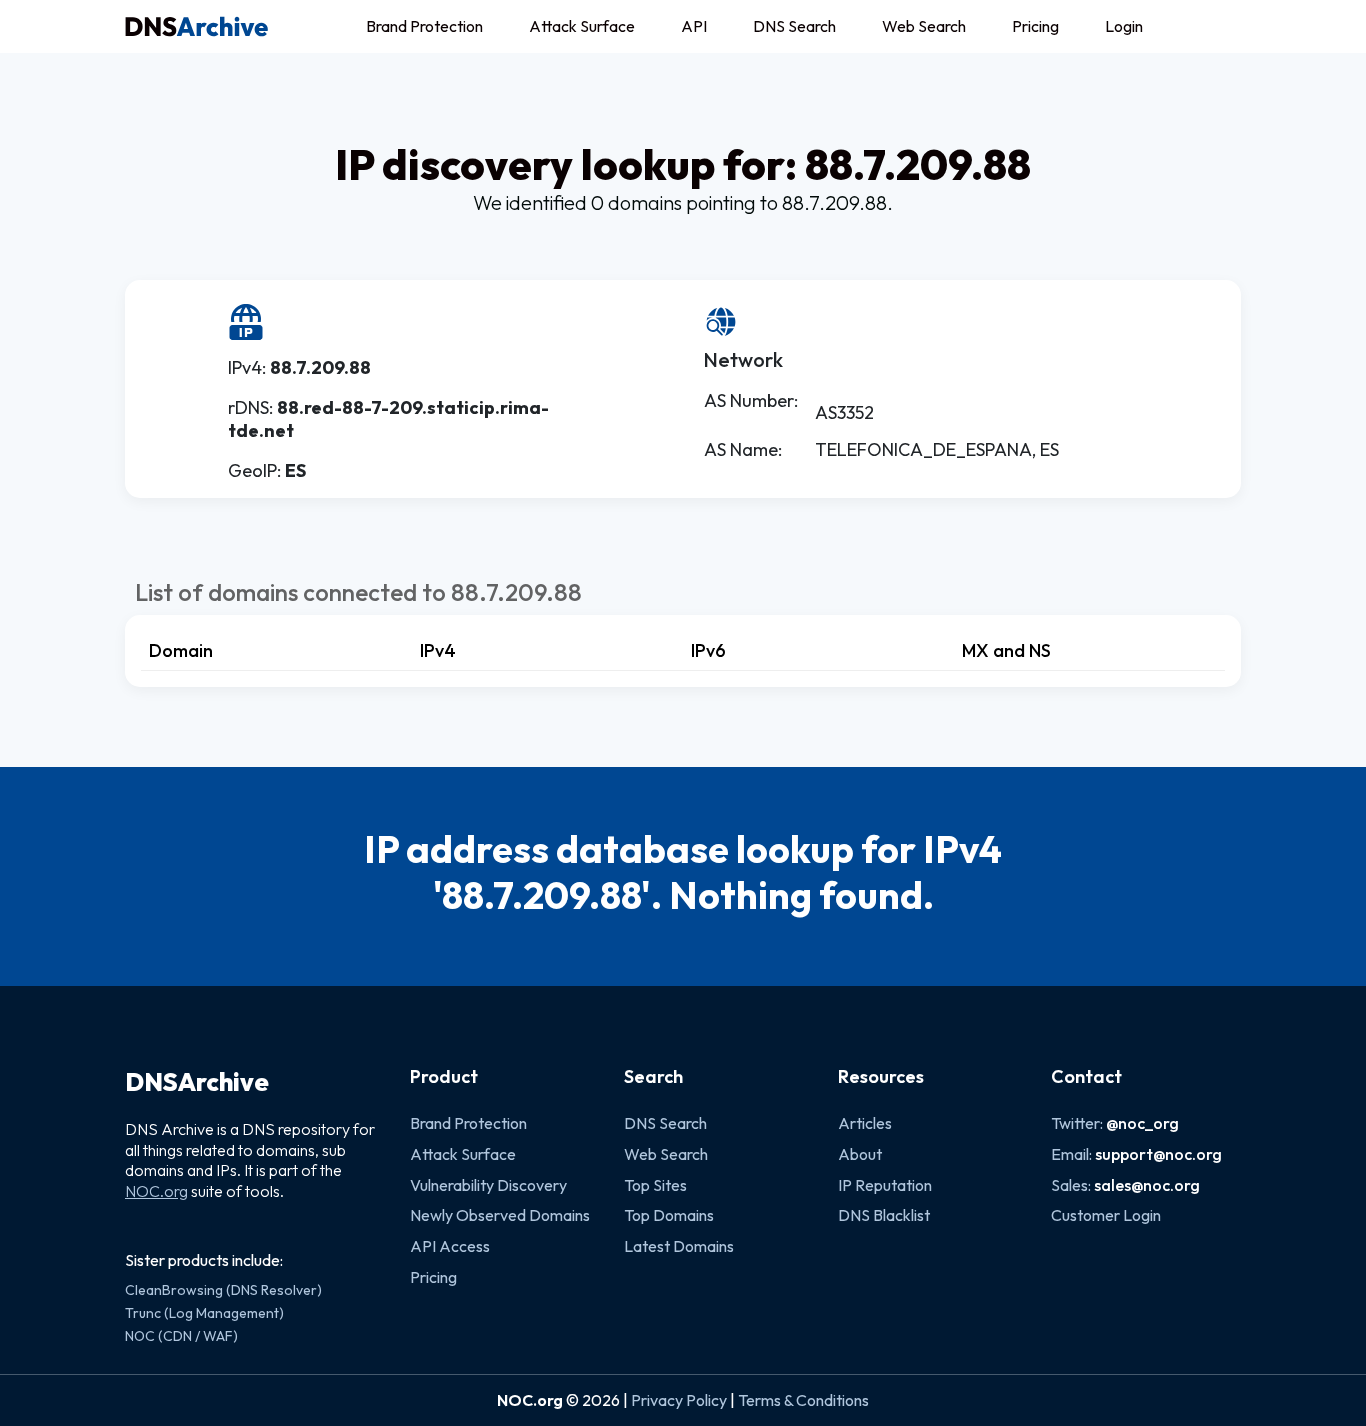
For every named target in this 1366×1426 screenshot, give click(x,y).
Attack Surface (582, 26)
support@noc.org (1158, 1154)
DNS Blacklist (884, 1215)
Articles (865, 1123)
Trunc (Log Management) (204, 1313)
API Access (450, 1246)
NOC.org (156, 1191)
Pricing (1035, 26)
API (694, 26)
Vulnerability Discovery (488, 1185)
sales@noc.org (1147, 1185)
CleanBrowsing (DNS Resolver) (223, 1290)
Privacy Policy (679, 1400)
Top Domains (669, 1215)
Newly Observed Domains (500, 1215)
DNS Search (794, 26)
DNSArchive (197, 1082)
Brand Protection (424, 26)
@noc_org (1142, 1123)
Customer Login (1106, 1215)
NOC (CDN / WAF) (181, 1336)
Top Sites (655, 1185)
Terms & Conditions (803, 1400)
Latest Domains (679, 1246)
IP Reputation (885, 1185)
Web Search (924, 26)
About (860, 1154)
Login (1124, 26)
